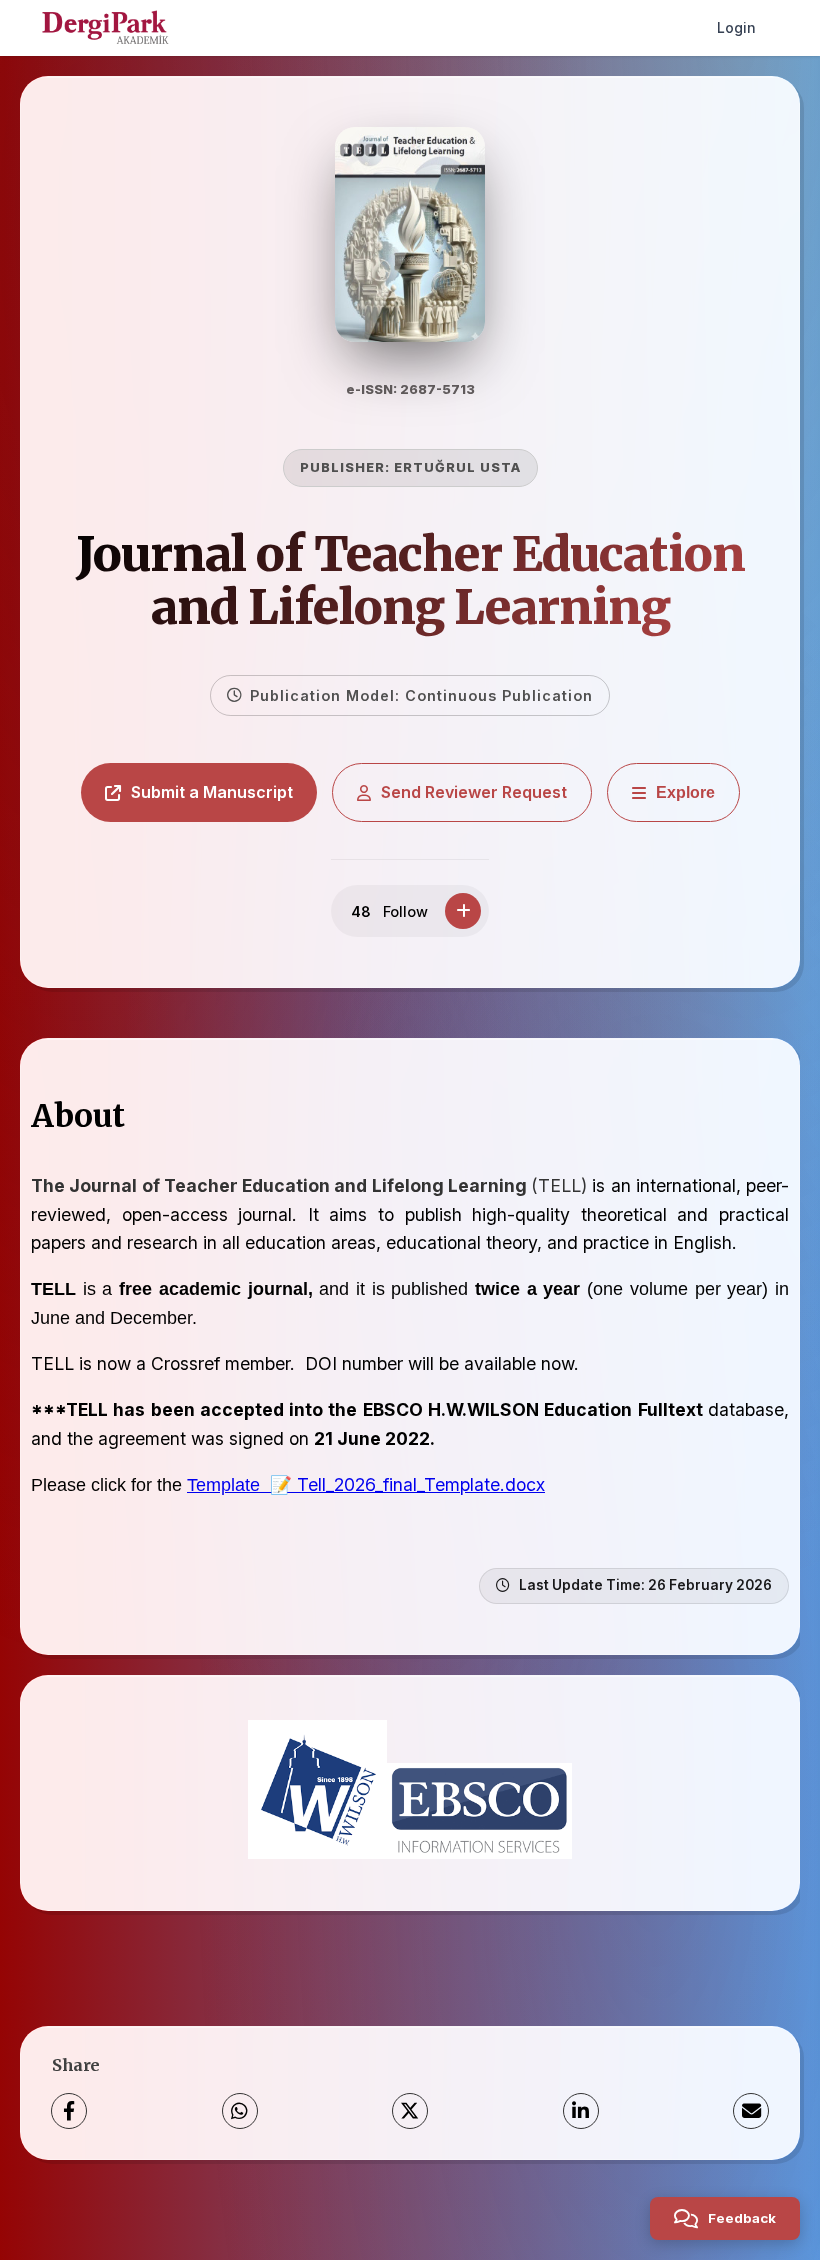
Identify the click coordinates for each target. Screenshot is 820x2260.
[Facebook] (69, 2111)
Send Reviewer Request (474, 792)
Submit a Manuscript (212, 792)
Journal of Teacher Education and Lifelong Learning (410, 580)
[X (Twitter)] (410, 2111)
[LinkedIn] (581, 2111)
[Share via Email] (751, 2111)
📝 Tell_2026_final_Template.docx (407, 1484)
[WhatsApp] (240, 2111)
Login (736, 27)
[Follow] (463, 911)
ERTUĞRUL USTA (457, 467)
